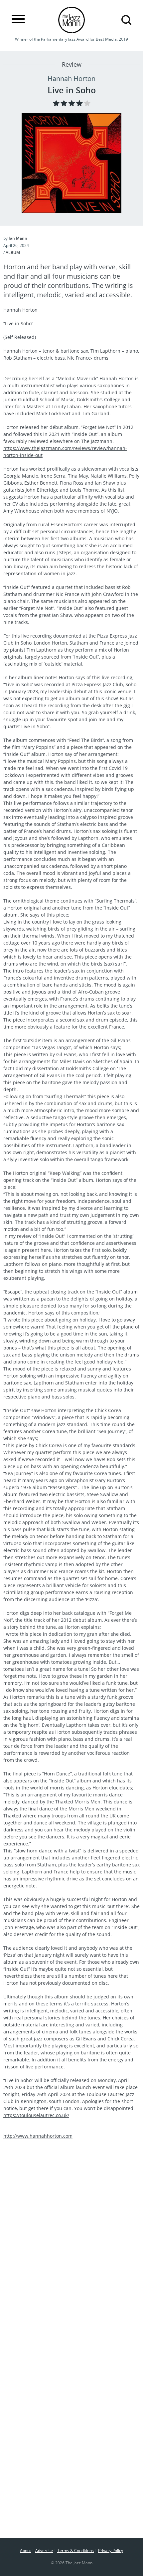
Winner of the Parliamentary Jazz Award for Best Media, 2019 (71, 39)
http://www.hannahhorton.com (38, 2136)
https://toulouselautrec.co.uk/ (36, 2115)
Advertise (44, 2551)
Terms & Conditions (75, 2551)
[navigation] (18, 19)
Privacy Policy (111, 2551)
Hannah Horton (71, 78)
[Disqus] (71, 2262)
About (25, 2551)
